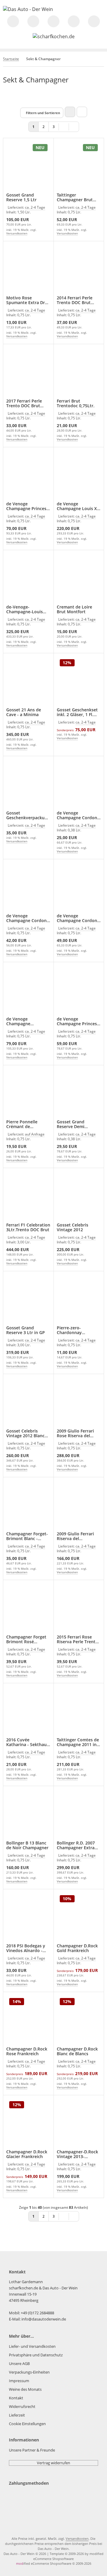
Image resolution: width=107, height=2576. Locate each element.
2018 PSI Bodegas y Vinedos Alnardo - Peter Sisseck (26, 1948)
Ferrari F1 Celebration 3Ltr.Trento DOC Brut (28, 1227)
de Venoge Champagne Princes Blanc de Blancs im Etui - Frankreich (26, 506)
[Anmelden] (53, 21)
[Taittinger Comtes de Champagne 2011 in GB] (79, 1711)
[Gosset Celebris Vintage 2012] (79, 1196)
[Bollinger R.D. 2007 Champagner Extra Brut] (79, 1814)
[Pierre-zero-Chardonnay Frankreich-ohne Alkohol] (79, 1299)
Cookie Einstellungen (27, 2424)
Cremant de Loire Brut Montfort (74, 609)
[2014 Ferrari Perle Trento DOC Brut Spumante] (79, 269)
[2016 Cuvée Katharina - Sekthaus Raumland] (28, 1711)
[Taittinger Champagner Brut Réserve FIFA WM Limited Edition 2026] (79, 166)
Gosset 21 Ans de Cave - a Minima (24, 712)
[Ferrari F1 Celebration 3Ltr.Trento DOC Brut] (28, 1196)
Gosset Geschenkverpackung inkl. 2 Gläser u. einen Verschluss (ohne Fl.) (28, 815)
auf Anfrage (35, 1134)
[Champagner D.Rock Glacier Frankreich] (28, 2123)
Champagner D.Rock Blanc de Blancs (77, 2051)
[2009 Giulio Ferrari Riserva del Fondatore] (79, 1505)
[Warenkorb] (94, 21)
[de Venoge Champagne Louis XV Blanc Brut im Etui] (79, 475)
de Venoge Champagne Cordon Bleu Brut (77, 815)
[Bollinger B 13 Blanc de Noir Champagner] (28, 1814)
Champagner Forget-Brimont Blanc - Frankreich (27, 1536)
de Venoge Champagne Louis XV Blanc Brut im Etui (78, 506)
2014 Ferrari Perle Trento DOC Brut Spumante (75, 300)
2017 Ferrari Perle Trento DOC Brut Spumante (24, 403)
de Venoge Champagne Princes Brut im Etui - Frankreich (77, 1021)
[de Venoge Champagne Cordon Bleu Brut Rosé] (79, 887)
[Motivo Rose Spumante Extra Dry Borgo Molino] (28, 269)
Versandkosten (17, 233)
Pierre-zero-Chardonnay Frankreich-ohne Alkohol (73, 1330)
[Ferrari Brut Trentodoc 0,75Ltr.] (79, 372)
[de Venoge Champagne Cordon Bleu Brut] (79, 784)
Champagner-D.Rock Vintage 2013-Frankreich (77, 2154)
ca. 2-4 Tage (35, 207)
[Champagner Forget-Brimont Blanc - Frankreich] (28, 1505)
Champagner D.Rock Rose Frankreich (27, 2051)
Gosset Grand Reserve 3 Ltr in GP (26, 1330)
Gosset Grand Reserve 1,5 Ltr (21, 197)
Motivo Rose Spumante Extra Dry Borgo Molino (27, 300)
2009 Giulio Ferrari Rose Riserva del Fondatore (75, 1433)
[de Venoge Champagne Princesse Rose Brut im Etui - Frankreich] (28, 990)
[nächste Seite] (64, 126)
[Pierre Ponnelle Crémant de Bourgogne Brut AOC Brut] (28, 1093)
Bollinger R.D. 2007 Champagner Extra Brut (76, 1845)
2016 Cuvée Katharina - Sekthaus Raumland (27, 1742)
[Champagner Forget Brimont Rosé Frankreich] (28, 1608)
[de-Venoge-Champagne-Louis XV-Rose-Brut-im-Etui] (28, 578)
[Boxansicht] (70, 112)
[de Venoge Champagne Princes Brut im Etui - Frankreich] (79, 990)
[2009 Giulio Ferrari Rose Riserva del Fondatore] (79, 1402)
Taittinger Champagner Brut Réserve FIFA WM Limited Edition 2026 (78, 197)
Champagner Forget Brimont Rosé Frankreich (26, 1639)
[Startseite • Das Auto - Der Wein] (28, 9)
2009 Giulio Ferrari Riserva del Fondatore (75, 1536)
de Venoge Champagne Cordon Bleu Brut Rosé (77, 918)
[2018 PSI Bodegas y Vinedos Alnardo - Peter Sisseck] (28, 1917)
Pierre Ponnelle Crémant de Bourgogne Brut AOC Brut (27, 1124)
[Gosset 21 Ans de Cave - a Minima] (28, 681)
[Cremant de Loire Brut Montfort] (79, 578)
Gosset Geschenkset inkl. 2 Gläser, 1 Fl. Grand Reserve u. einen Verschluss (77, 712)
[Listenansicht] (82, 112)
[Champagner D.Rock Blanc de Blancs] (79, 2020)
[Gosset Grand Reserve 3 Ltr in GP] (28, 1299)
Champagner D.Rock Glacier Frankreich (27, 2154)
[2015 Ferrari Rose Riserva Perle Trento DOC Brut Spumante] (79, 1608)
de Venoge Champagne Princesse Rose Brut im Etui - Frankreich (26, 1021)
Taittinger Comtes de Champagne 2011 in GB (78, 1742)
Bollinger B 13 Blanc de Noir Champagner (27, 1845)
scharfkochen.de (23, 2288)
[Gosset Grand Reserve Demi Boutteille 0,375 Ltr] (79, 1093)
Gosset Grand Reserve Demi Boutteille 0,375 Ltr (76, 1124)
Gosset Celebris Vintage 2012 (73, 1227)
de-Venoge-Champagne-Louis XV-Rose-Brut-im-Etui (28, 609)
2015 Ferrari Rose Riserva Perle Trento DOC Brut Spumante (77, 1639)
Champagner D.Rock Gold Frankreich (77, 1948)
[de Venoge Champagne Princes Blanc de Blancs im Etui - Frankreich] (28, 475)
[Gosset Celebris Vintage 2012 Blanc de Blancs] (28, 1402)
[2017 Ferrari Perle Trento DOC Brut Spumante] (28, 372)
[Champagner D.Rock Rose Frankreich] (28, 2020)
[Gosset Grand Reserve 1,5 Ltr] (28, 166)
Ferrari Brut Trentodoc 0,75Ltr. (76, 403)
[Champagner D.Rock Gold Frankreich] (79, 1917)
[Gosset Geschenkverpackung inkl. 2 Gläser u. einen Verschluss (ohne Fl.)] (28, 784)
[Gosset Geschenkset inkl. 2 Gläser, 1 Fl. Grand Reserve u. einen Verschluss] (79, 681)
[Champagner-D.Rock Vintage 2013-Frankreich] (79, 2123)
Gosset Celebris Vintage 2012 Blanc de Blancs (25, 1433)
